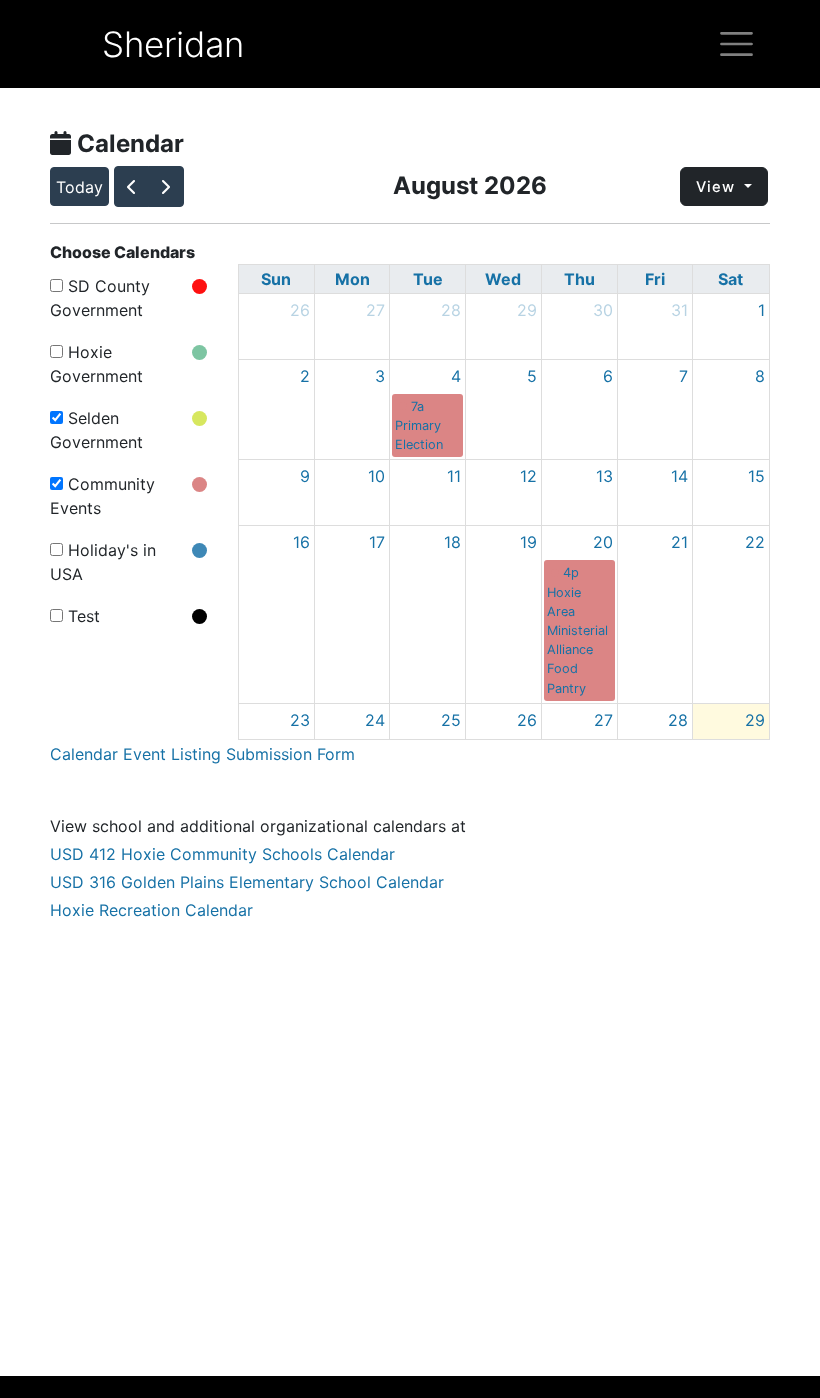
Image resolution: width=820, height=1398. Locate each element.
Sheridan (173, 44)
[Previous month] (132, 186)
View (718, 187)
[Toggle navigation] (736, 44)
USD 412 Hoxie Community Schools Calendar (222, 854)
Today (79, 187)
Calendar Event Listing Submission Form (202, 754)
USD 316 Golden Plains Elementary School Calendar (247, 882)
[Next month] (166, 186)
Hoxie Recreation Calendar (151, 910)
